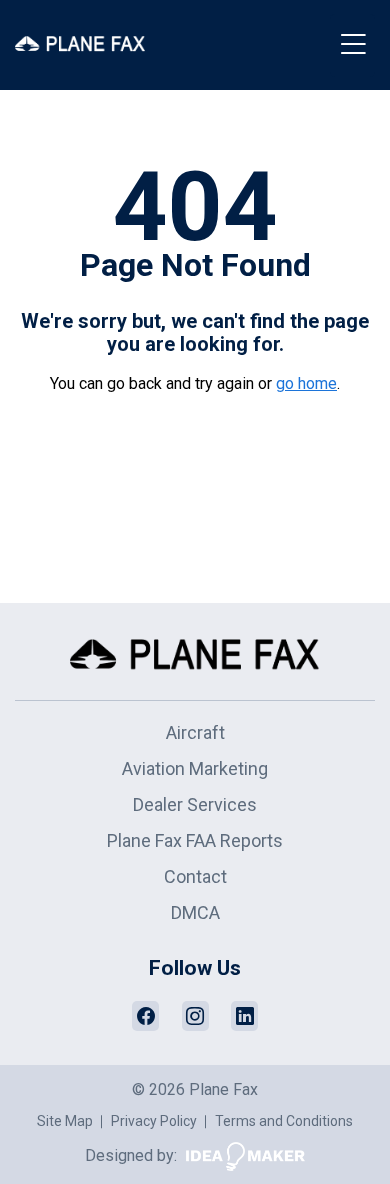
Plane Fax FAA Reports (195, 840)
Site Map (65, 1121)
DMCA (195, 912)
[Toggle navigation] (352, 45)
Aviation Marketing (195, 768)
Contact (195, 876)
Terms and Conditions (284, 1121)
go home (306, 383)
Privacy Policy (154, 1121)
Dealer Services (195, 804)
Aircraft (195, 732)
